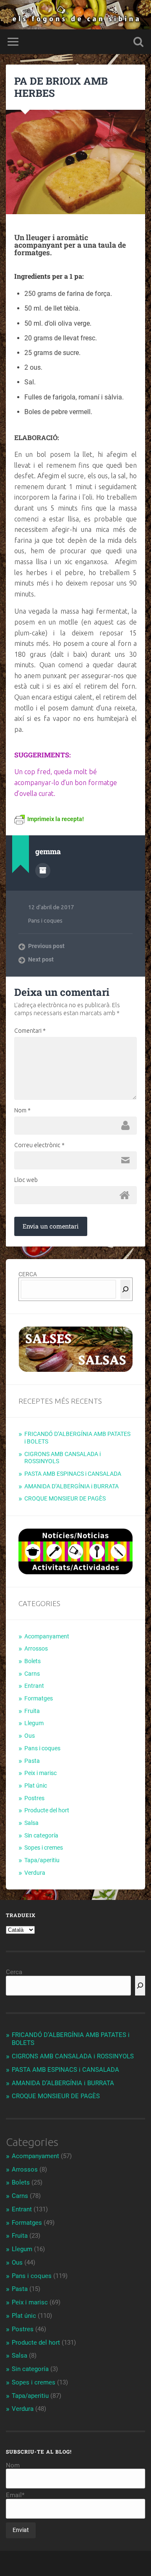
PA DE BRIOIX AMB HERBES (61, 87)
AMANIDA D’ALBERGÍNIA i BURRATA (72, 1486)
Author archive (43, 871)
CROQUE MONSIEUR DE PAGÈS (65, 1498)
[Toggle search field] (138, 42)
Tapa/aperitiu (42, 1860)
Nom (22, 1110)
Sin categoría (41, 1835)
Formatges (39, 1698)
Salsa (31, 1823)
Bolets (33, 1661)
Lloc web (26, 1180)
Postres (34, 1798)
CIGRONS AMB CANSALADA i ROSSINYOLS (73, 2056)
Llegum (34, 1723)
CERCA (28, 1274)
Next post (41, 959)
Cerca (14, 1972)
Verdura (35, 1873)
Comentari (30, 1031)
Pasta (32, 1761)
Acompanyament (47, 1636)
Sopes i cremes (44, 1848)
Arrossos (36, 1648)
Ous (30, 1736)
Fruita (32, 1711)
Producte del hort (47, 1810)
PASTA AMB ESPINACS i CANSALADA (73, 1474)
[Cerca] (125, 1289)
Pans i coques (45, 920)
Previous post (46, 946)
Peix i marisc (40, 1773)
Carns (32, 1674)
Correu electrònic (39, 1145)
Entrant (34, 1686)
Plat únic (36, 1786)
